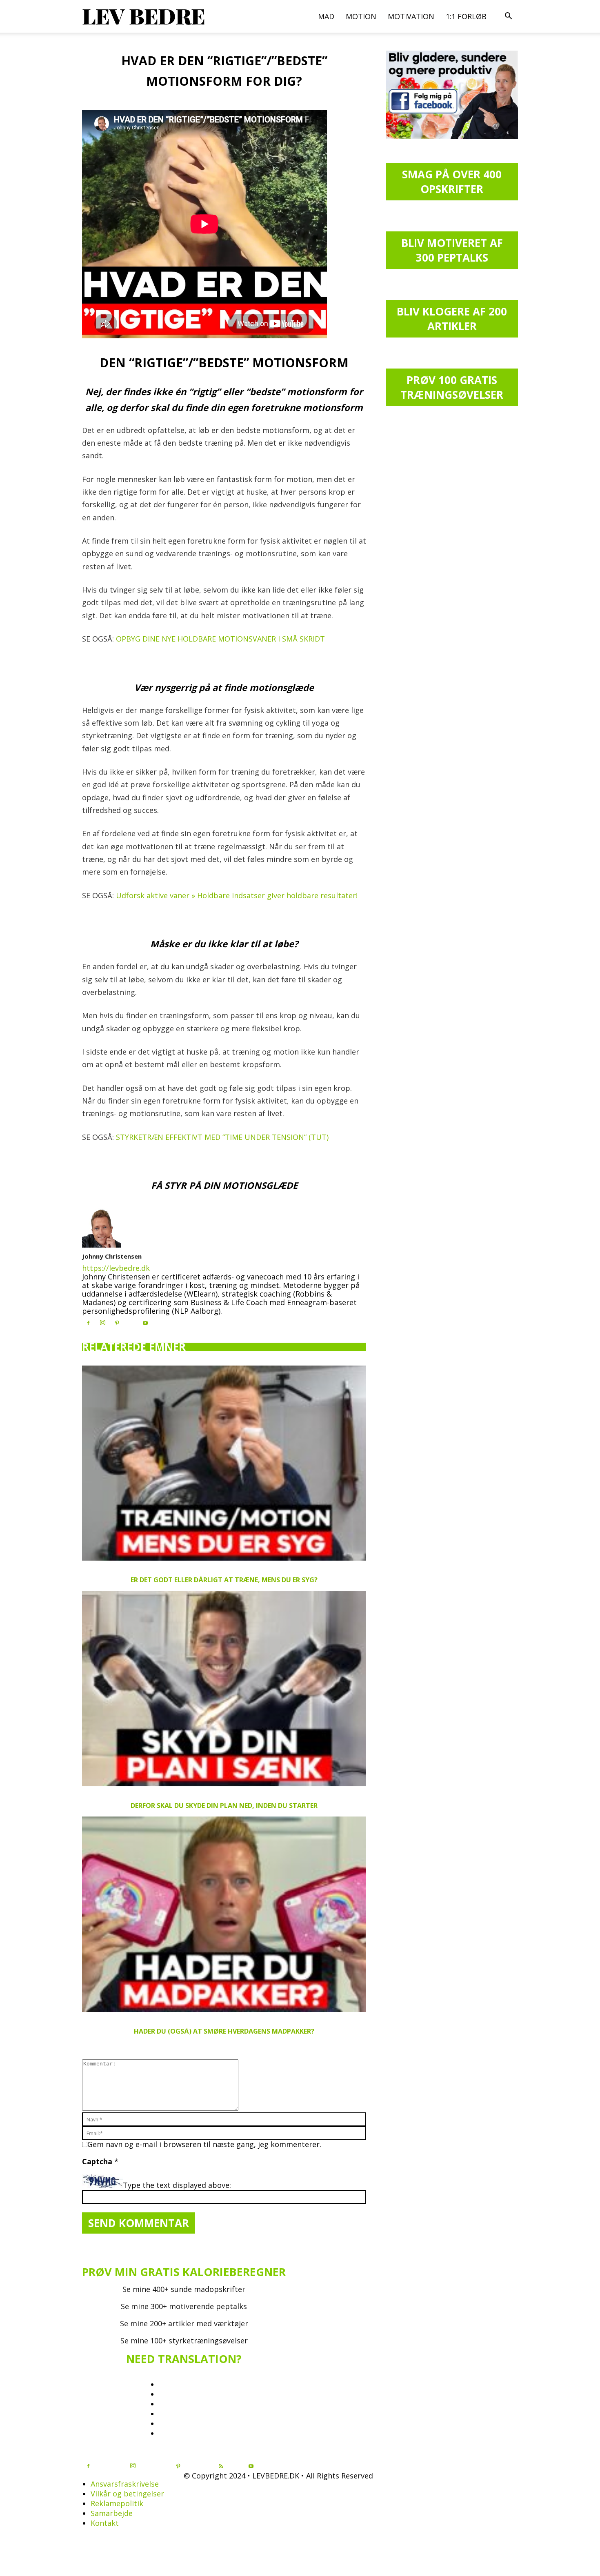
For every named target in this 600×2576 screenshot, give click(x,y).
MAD (326, 16)
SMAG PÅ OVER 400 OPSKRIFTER (452, 182)
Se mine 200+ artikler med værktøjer (184, 2323)
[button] (508, 16)
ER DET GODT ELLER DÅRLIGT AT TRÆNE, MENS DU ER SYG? (224, 1580)
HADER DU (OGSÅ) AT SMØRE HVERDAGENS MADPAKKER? (224, 2031)
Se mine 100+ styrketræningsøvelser (184, 2341)
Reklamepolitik (117, 2503)
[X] (131, 1321)
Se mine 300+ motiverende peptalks (184, 2306)
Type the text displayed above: (177, 2185)
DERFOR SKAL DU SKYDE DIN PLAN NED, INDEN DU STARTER (224, 1805)
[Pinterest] (117, 1323)
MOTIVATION (411, 16)
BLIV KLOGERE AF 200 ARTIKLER (452, 319)
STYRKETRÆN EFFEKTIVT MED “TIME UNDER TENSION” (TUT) (222, 1137)
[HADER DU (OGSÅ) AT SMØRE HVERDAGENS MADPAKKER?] (224, 1914)
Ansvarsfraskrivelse (125, 2484)
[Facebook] (88, 1323)
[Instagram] (102, 1323)
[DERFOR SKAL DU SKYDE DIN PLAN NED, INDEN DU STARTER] (224, 1689)
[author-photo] (102, 1245)
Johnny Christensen (112, 1256)
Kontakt (105, 2523)
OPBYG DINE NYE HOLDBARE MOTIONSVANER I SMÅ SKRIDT (220, 639)
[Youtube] (145, 1323)
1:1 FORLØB (466, 16)
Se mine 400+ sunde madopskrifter (184, 2289)
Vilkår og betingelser (127, 2494)
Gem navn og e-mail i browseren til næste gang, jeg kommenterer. (204, 2144)
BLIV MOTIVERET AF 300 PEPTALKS (452, 250)
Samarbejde (112, 2513)
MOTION (361, 16)
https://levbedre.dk (116, 1268)
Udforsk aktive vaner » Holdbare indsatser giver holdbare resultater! (237, 895)
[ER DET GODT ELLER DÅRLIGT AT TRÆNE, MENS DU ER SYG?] (224, 1463)
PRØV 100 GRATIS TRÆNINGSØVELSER (452, 387)
